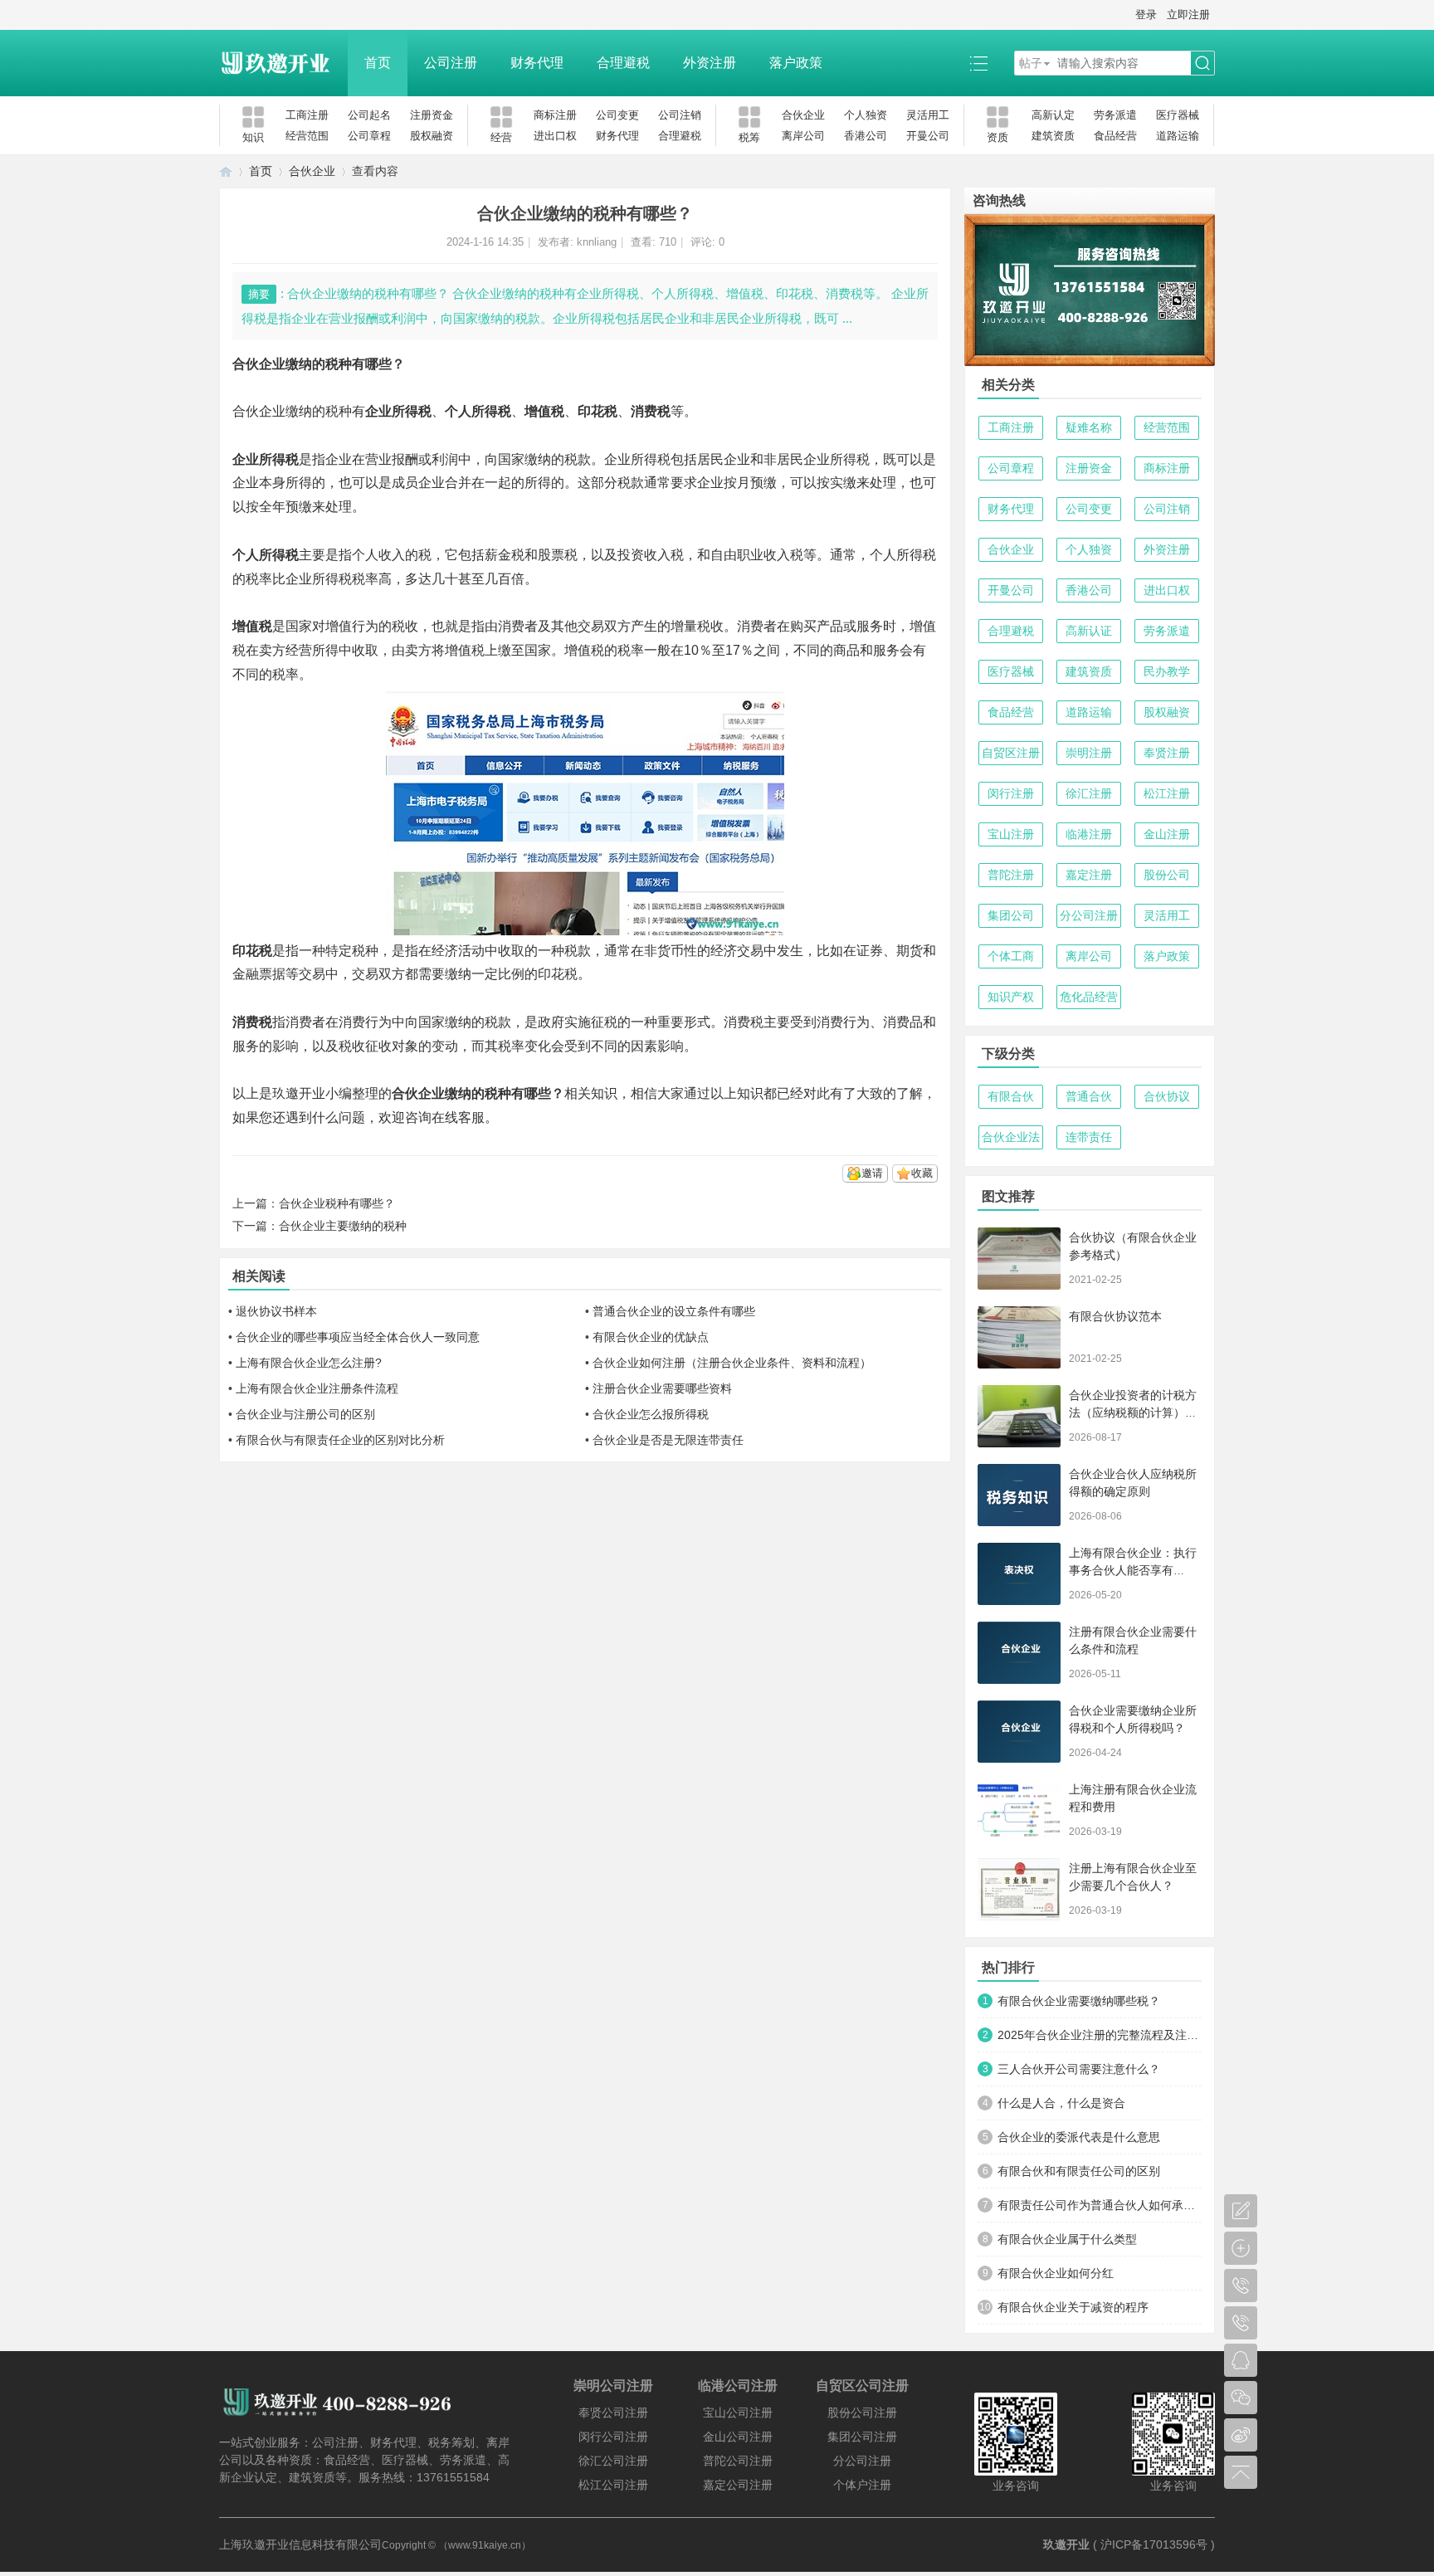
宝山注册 (1011, 834)
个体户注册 (862, 2485)
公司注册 (451, 63)
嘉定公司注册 (738, 2485)
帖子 (1031, 63)
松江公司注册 (613, 2485)
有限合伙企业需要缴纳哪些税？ (1079, 2001)
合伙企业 (803, 115)
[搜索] (1202, 63)
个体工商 (1011, 956)
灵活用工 (928, 115)
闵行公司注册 (613, 2437)
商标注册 (555, 115)
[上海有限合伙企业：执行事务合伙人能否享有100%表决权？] (1019, 1574)
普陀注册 (1011, 875)
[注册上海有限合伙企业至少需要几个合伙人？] (1019, 1889)
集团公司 (1011, 915)
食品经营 (1115, 136)
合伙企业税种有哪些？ (337, 1203)
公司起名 (369, 115)
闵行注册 (1011, 793)
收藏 (922, 1173)
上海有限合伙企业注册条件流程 (317, 1388)
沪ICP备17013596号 (1154, 2544)
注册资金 (432, 115)
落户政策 (796, 63)
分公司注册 (1089, 915)
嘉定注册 (1089, 875)
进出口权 (555, 136)
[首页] (226, 171)
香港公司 (866, 136)
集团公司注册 (862, 2437)
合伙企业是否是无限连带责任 (668, 1440)
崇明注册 (1089, 753)
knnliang (597, 242)
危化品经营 (1089, 997)
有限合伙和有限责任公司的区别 (1079, 2171)
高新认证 (1089, 631)
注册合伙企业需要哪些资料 (662, 1388)
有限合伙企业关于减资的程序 (1073, 2307)
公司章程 (369, 136)
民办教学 (1167, 671)
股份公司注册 (862, 2413)
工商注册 (307, 115)
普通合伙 (1089, 1096)
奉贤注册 (1167, 753)
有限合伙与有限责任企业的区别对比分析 (340, 1440)
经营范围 (307, 136)
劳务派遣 (1115, 115)
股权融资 (432, 136)
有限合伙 (1011, 1096)
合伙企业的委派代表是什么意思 (1079, 2137)
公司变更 (617, 115)
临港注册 (1089, 834)
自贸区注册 (1011, 753)
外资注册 (710, 63)
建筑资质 (1053, 136)
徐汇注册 (1089, 793)
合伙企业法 (1011, 1137)
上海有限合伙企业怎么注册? (309, 1363)
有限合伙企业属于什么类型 (1067, 2239)
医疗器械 (1178, 115)
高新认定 (1053, 115)
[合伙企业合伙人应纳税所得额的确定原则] (1019, 1495)
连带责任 (1089, 1137)
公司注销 (680, 115)
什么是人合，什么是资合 (1061, 2103)
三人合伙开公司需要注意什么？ (1079, 2069)
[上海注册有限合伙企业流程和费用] (1019, 1810)
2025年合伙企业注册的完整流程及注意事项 (1100, 2035)
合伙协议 (1167, 1096)
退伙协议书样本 (276, 1311)
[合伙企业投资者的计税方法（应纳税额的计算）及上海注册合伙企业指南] (1019, 1416)
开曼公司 (928, 136)
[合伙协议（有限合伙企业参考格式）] (1019, 1259)
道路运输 (1178, 136)
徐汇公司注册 (613, 2461)
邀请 (872, 1173)
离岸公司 (803, 136)
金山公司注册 (738, 2437)
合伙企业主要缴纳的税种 (343, 1226)
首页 (378, 63)
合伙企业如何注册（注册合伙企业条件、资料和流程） (732, 1363)
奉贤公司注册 (613, 2413)
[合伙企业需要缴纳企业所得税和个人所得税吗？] (1019, 1732)
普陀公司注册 (738, 2461)
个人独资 (866, 115)
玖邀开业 (1066, 2544)
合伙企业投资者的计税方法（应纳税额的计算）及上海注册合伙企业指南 (1133, 1412)
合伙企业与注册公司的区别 (305, 1414)
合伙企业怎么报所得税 (651, 1414)
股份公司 (1167, 875)
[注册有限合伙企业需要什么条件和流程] (1019, 1653)
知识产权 (1011, 997)
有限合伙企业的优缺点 (651, 1337)
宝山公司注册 (738, 2413)
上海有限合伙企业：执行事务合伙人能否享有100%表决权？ (1133, 1570)
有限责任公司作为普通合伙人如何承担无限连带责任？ (1100, 2205)
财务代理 (537, 63)
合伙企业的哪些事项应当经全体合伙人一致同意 (358, 1337)
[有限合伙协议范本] (1019, 1337)
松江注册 (1167, 793)
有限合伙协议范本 (1115, 1316)
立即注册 (1188, 15)
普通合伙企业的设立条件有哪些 (674, 1311)
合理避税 (623, 63)
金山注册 (1167, 834)
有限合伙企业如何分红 (1056, 2273)
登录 (1146, 15)
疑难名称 (1089, 427)
